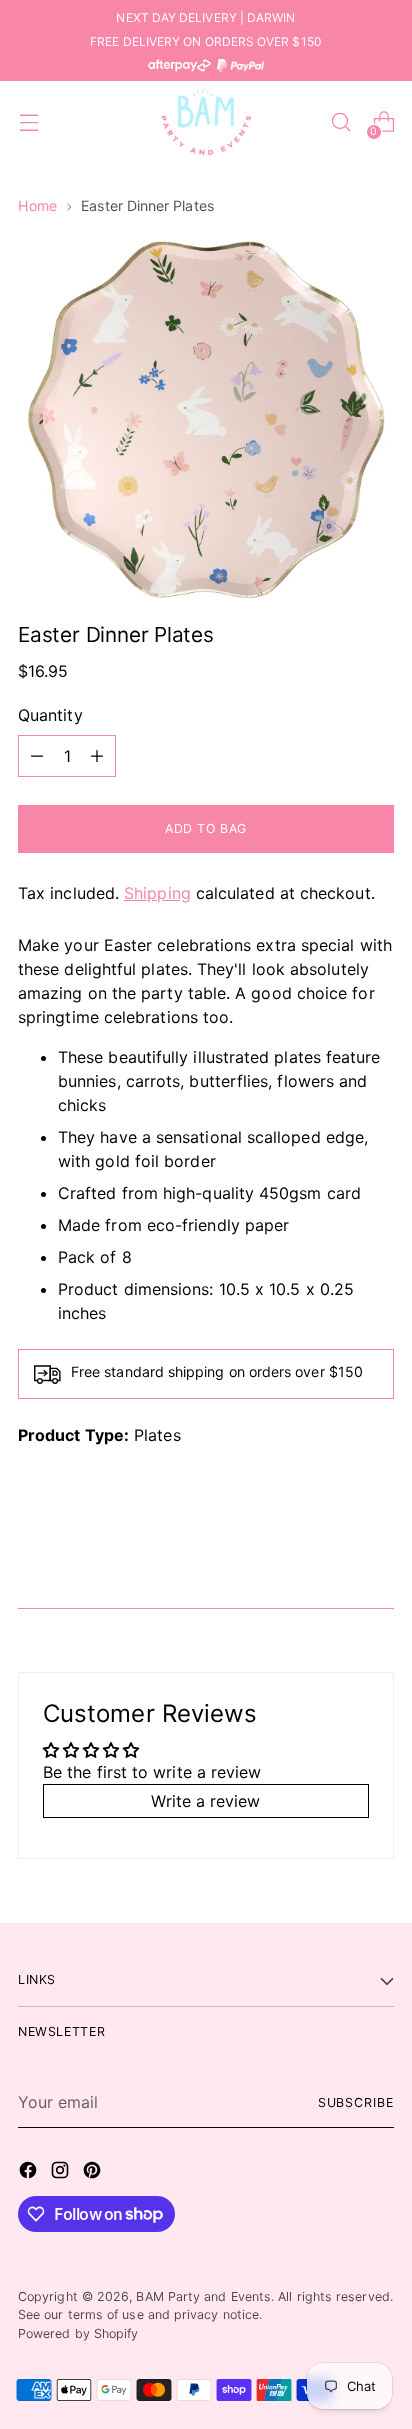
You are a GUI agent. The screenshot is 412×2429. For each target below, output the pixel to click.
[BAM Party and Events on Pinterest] (94, 2173)
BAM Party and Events (203, 2296)
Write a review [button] (205, 1801)
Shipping (157, 893)
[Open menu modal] (28, 122)
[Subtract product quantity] (37, 756)
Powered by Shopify (78, 2333)
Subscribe (356, 2102)
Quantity (50, 715)
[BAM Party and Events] (206, 122)
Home (37, 205)
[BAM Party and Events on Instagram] (62, 2173)
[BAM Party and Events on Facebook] (30, 2173)
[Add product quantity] (97, 756)
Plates (157, 1435)
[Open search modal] (340, 122)
